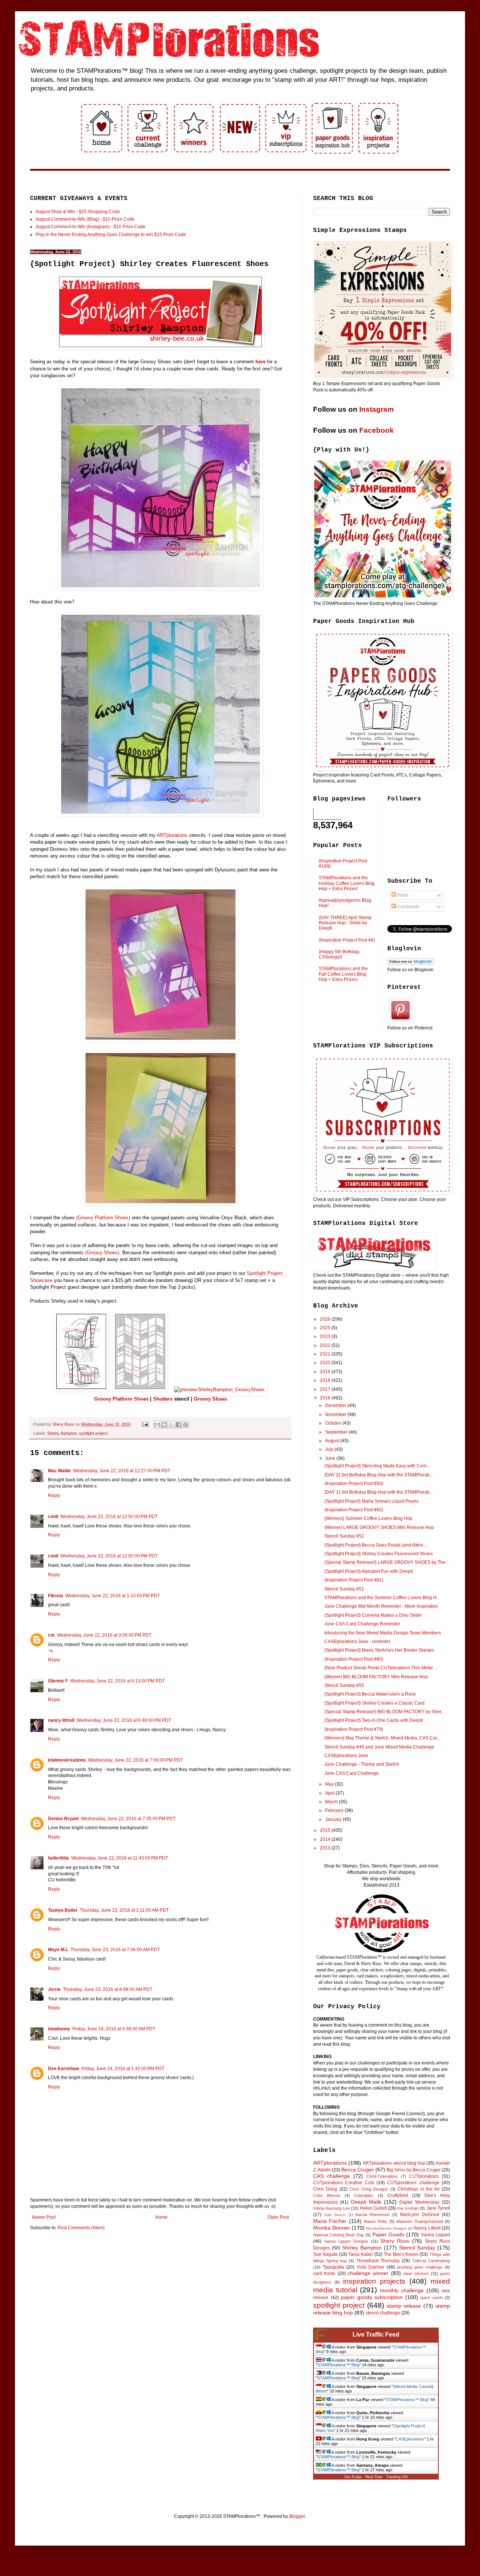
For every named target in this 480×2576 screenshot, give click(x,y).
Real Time (374, 2477)
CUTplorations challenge (413, 2183)
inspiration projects (374, 2281)
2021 (326, 1354)
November (336, 1414)
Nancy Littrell (427, 2228)
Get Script (353, 2477)
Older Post (278, 2217)
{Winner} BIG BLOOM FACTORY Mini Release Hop (376, 1677)
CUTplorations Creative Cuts (344, 2183)
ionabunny (59, 2029)
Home (161, 2217)
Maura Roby (375, 2221)
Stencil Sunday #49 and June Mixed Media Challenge (379, 1747)
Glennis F (58, 1681)
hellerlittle (58, 1858)
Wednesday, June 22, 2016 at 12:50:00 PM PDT (109, 1517)
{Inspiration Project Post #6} (347, 940)
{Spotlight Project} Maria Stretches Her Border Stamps (379, 1650)
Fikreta (55, 1596)
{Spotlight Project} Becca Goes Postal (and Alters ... (376, 1545)
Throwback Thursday (378, 2261)
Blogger (297, 2516)
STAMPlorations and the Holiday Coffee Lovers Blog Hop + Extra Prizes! (347, 883)
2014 (326, 1839)
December (336, 1405)
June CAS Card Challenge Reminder (362, 1624)
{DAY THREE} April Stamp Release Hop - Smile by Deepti (345, 923)
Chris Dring (325, 2189)
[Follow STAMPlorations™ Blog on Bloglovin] (411, 963)
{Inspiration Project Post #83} (354, 1484)
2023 (326, 1336)
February (335, 1810)
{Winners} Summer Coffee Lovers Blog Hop (368, 1518)
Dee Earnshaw (64, 2069)
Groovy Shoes (210, 1399)
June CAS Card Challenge (352, 1773)
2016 (326, 1398)
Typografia (334, 2267)
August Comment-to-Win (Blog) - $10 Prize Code (85, 219)
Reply (54, 1496)
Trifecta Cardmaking (431, 2261)
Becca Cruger (358, 2170)
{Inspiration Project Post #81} (354, 1580)
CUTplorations (424, 2176)
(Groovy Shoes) (102, 1253)
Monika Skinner (331, 2228)
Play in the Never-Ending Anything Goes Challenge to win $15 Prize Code (111, 235)
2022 (326, 1345)
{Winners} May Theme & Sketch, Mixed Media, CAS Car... (382, 1738)
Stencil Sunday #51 (344, 1589)
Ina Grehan (408, 2208)
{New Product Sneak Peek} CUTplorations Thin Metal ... (381, 1668)
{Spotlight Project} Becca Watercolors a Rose (370, 1694)
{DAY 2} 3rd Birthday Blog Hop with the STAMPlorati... (379, 1475)
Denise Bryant (63, 1819)
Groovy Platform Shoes (121, 1399)
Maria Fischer (330, 2221)
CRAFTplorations (382, 2176)
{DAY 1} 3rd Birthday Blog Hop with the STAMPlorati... (379, 1492)
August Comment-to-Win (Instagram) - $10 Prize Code (91, 227)
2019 (326, 1372)
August (333, 1441)
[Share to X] (171, 1425)
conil (53, 1517)
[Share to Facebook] (178, 1425)
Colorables (364, 2195)
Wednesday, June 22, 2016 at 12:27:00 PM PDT (122, 1471)
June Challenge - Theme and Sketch (362, 1764)
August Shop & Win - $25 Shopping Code (78, 212)
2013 (326, 1848)
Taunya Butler (63, 1910)
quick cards (432, 2298)
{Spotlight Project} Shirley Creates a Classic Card (374, 1703)
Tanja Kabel (361, 2254)
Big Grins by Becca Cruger (414, 2170)
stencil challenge (383, 2313)
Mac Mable (59, 1471)
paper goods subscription (372, 2297)
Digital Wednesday (419, 2202)
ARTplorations (172, 835)
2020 (326, 1363)
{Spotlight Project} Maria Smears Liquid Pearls (371, 1501)
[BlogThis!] (164, 1425)
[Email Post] (145, 1424)
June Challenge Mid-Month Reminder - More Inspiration (381, 1606)
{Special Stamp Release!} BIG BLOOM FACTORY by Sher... (384, 1712)
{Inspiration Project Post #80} (354, 1659)
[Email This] (157, 1425)
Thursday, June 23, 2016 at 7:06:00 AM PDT (115, 1950)
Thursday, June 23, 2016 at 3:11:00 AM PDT (124, 1910)
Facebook (376, 430)
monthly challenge (402, 2290)
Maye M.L (58, 1950)
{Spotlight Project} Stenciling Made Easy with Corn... (377, 1466)
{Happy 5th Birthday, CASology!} (339, 954)
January (334, 1819)
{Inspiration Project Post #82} (354, 1510)
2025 (326, 1328)
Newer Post (44, 2217)
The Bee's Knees (401, 2254)
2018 (326, 1380)
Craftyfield (398, 2195)
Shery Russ (395, 2241)
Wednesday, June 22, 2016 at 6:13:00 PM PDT (117, 1681)
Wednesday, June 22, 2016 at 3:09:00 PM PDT (104, 1635)
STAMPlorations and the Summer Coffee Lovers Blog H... (382, 1598)
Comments (408, 907)
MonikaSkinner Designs (386, 2228)
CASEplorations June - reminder (357, 1642)
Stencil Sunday (417, 2248)
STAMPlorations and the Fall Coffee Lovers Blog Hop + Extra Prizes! (343, 974)
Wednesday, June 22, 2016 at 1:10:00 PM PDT (112, 1596)
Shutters (163, 1399)
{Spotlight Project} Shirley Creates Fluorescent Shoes (379, 1554)
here (260, 362)
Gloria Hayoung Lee (331, 2208)
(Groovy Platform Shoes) (103, 1218)
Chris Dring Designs (369, 2189)
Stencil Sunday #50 (344, 1685)
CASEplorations (410, 2439)
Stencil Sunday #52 (344, 1536)
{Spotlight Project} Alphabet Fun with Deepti (369, 1571)
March (332, 1802)
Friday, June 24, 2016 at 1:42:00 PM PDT (123, 2069)
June (331, 1458)
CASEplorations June (346, 1756)
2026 (326, 1319)
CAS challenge (331, 2176)
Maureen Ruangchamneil (419, 2221)
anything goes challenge (420, 2267)
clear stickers (416, 2274)
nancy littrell (61, 1720)
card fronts (324, 2274)
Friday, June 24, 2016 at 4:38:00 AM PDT (114, 2029)
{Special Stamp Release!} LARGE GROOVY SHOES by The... (387, 1562)
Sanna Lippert (435, 2235)
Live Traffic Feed (376, 2334)
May (330, 1784)
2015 (326, 1830)
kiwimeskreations (67, 1760)
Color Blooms (327, 2195)
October (334, 1423)
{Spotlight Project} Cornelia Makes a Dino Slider (373, 1615)
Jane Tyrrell (438, 2208)
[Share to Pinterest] (186, 1425)
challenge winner (368, 2273)
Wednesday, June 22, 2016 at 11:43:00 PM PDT (120, 1858)
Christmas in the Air (418, 2189)
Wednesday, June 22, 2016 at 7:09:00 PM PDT (135, 1760)
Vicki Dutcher (371, 2267)
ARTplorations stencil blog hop (394, 2163)
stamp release (404, 2306)
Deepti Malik (366, 2202)
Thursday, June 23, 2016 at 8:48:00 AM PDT (108, 1989)
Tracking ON (397, 2477)
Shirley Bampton (62, 1433)
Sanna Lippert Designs (346, 2241)
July (330, 1449)
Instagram (376, 409)
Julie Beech (335, 2215)
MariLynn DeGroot (420, 2215)
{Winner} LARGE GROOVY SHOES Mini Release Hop (379, 1527)
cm (51, 1635)
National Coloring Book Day (339, 2235)
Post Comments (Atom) (81, 2228)
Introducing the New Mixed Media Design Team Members (383, 1633)
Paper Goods (388, 2234)
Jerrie (54, 1989)
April (330, 1793)
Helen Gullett (373, 2208)
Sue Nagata (325, 2254)
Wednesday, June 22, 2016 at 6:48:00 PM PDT (124, 1720)
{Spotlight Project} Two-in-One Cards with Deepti (374, 1720)
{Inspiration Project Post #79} (354, 1729)
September (337, 1432)
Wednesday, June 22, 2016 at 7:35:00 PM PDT (128, 1819)
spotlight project (93, 1433)
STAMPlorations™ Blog (338, 2365)
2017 (326, 1389)
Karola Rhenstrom (373, 2215)
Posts (402, 895)
